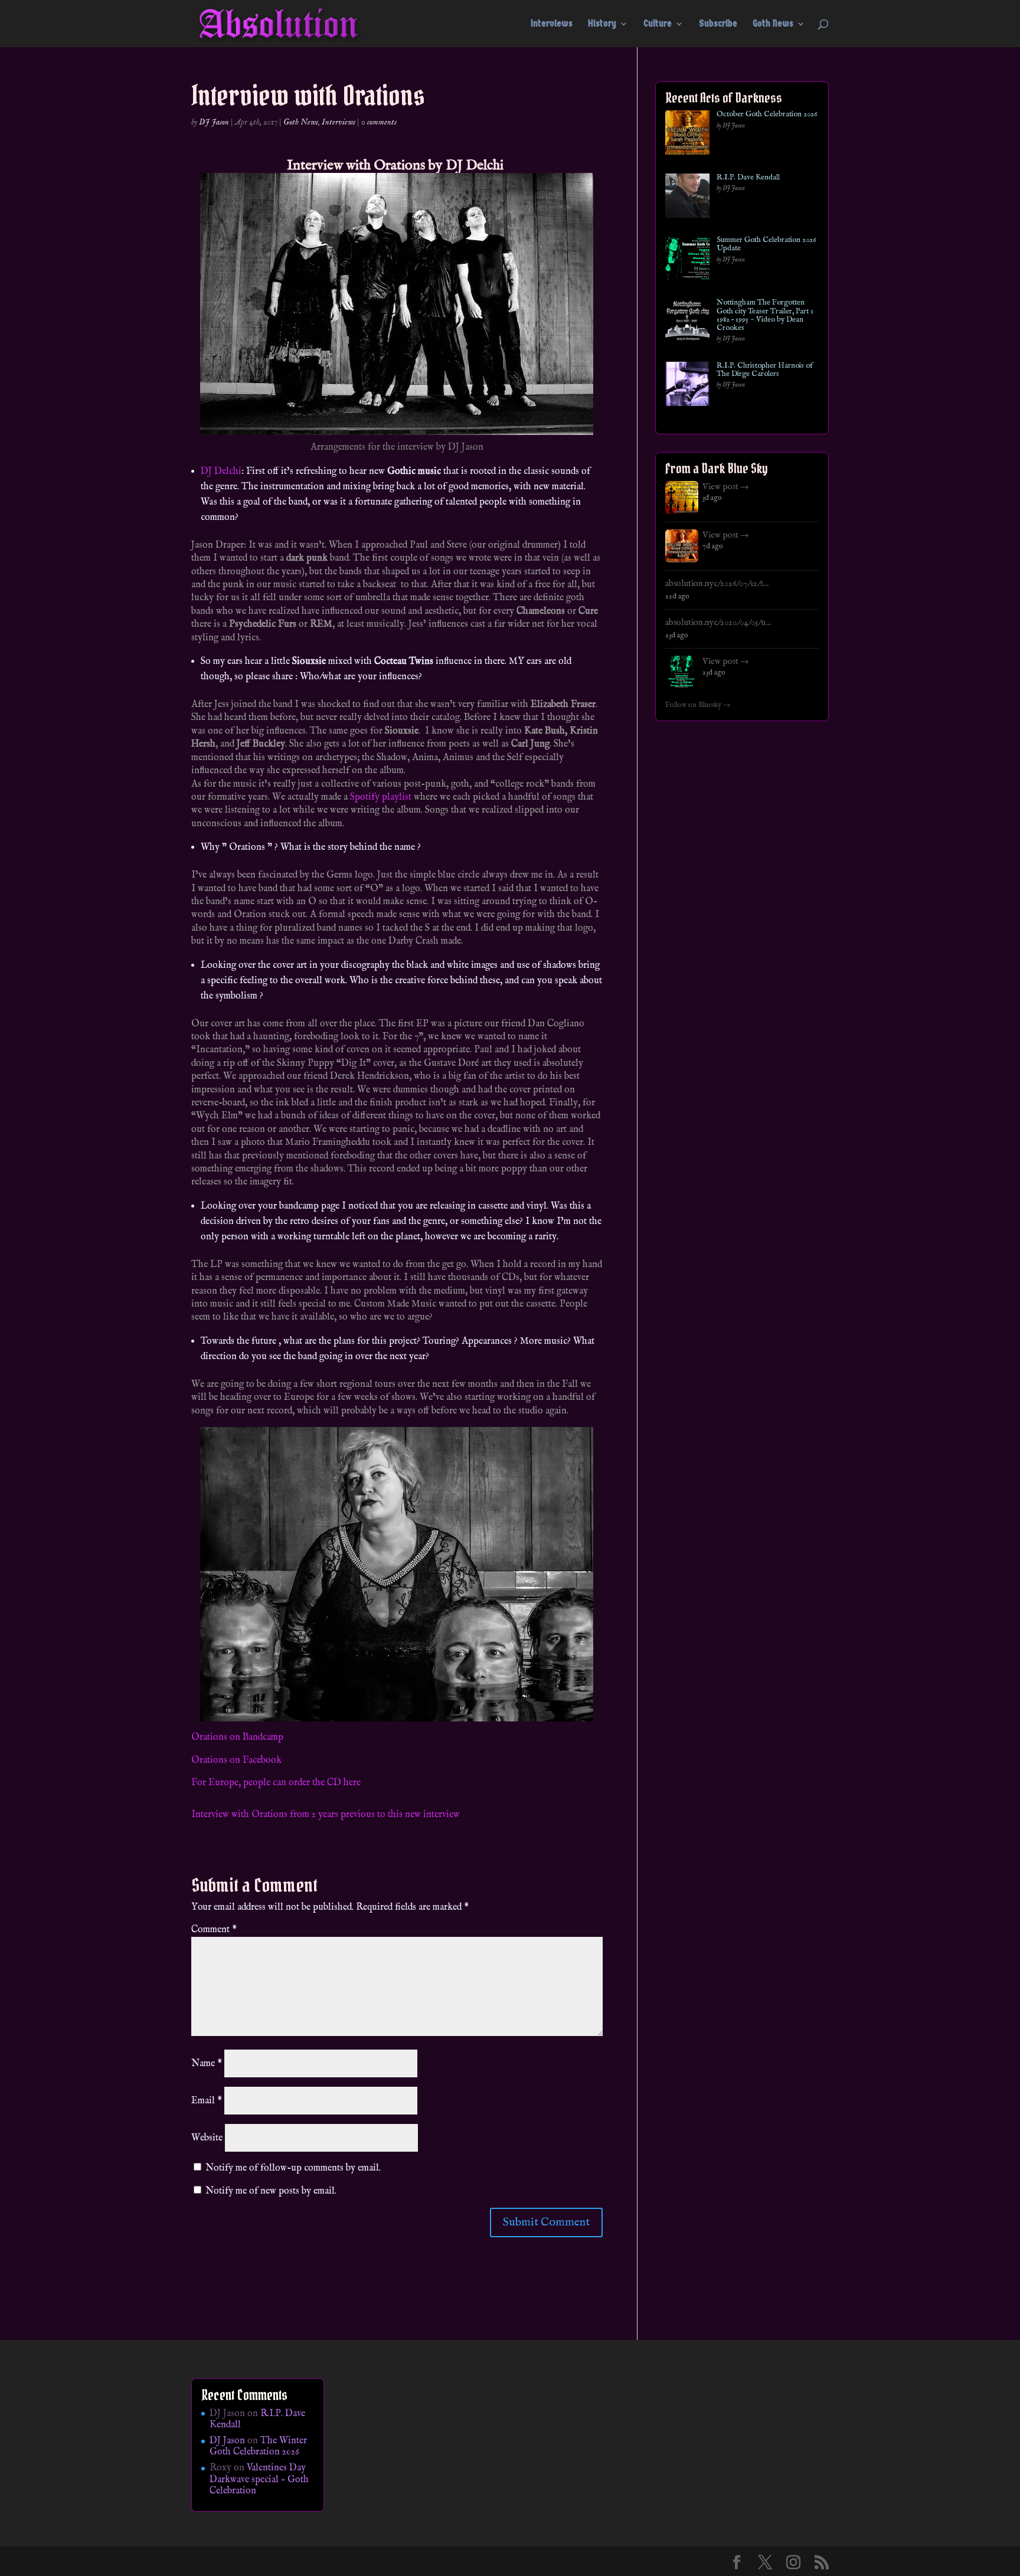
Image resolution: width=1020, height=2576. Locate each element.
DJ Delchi (476, 166)
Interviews (552, 24)
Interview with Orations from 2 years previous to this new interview (326, 1815)
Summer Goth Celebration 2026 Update (766, 245)
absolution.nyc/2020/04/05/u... (718, 623)
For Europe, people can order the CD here (276, 1783)
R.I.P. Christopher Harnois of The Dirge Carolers (765, 370)
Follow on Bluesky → (698, 705)
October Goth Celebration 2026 (767, 114)
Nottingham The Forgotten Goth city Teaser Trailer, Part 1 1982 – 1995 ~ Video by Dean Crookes (765, 315)
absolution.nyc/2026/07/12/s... (717, 584)
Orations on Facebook (236, 1760)
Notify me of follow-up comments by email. (293, 2168)
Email (207, 2101)
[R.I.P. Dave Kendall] (687, 198)
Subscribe (718, 24)
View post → (726, 487)
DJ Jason (214, 122)
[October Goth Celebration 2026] (687, 135)
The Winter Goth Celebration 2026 (258, 2446)
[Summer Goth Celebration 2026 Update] (687, 261)
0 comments (379, 122)
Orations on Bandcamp (237, 1737)
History (602, 24)
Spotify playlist (381, 797)
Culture (658, 24)
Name (207, 2064)
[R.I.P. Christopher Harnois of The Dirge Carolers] (687, 386)
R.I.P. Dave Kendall (748, 178)
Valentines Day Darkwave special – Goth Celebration (259, 2479)
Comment (214, 1930)
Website (207, 2138)
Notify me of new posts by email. (271, 2191)
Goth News (773, 24)
